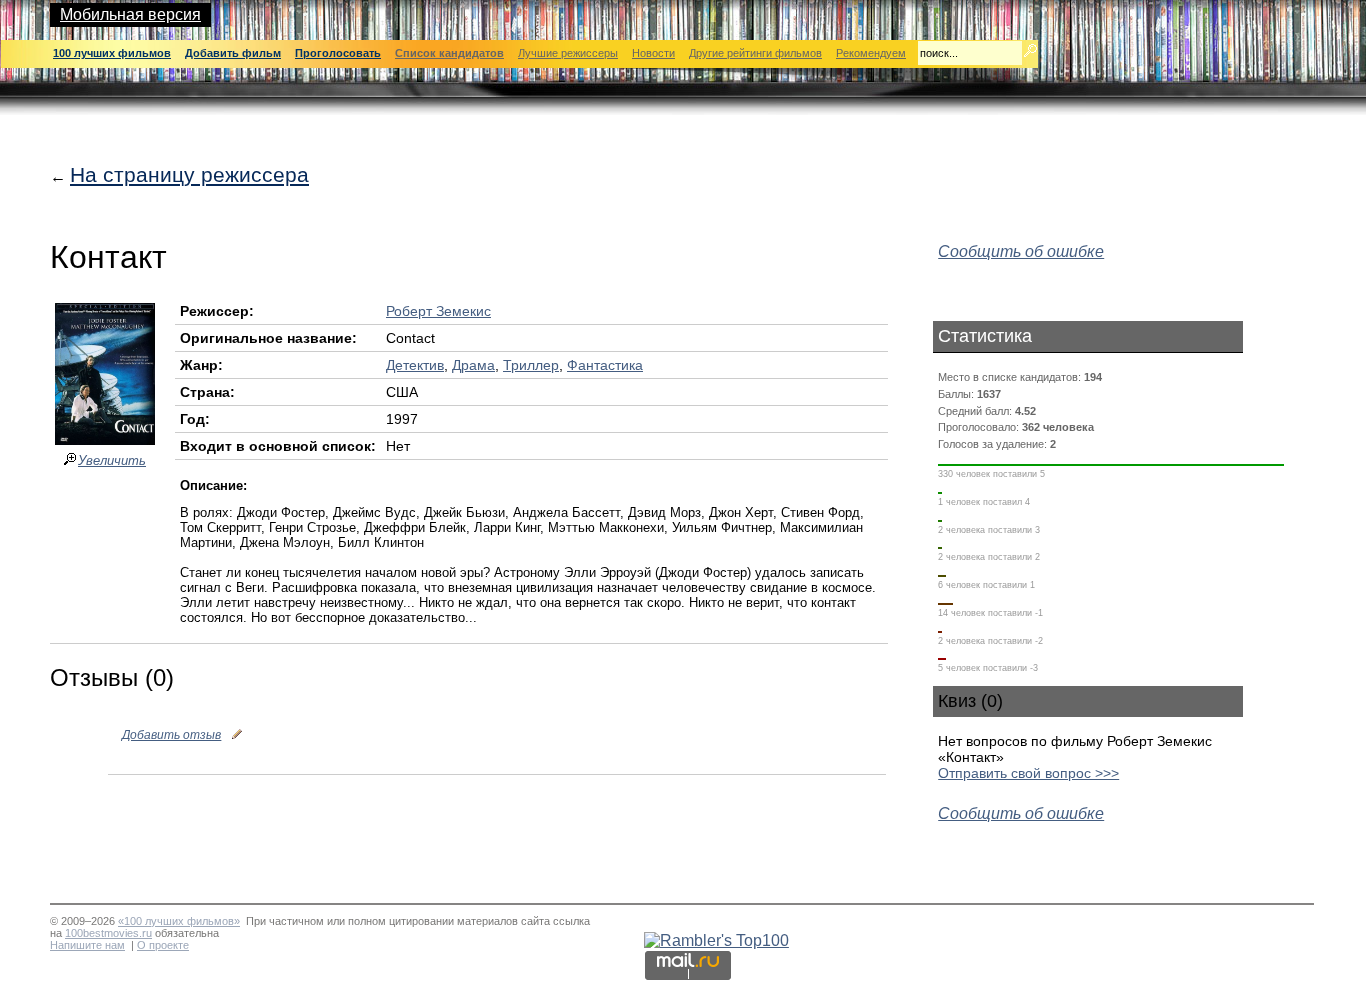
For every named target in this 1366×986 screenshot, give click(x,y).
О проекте (163, 945)
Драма (473, 365)
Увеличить (112, 460)
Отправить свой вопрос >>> (1028, 773)
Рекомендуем (871, 53)
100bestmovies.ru (108, 933)
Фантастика (605, 365)
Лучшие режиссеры (568, 53)
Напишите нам (87, 945)
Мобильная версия (130, 14)
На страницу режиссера (189, 174)
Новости (653, 53)
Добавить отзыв (171, 735)
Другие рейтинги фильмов (755, 53)
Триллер (531, 365)
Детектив (415, 365)
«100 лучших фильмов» (179, 921)
